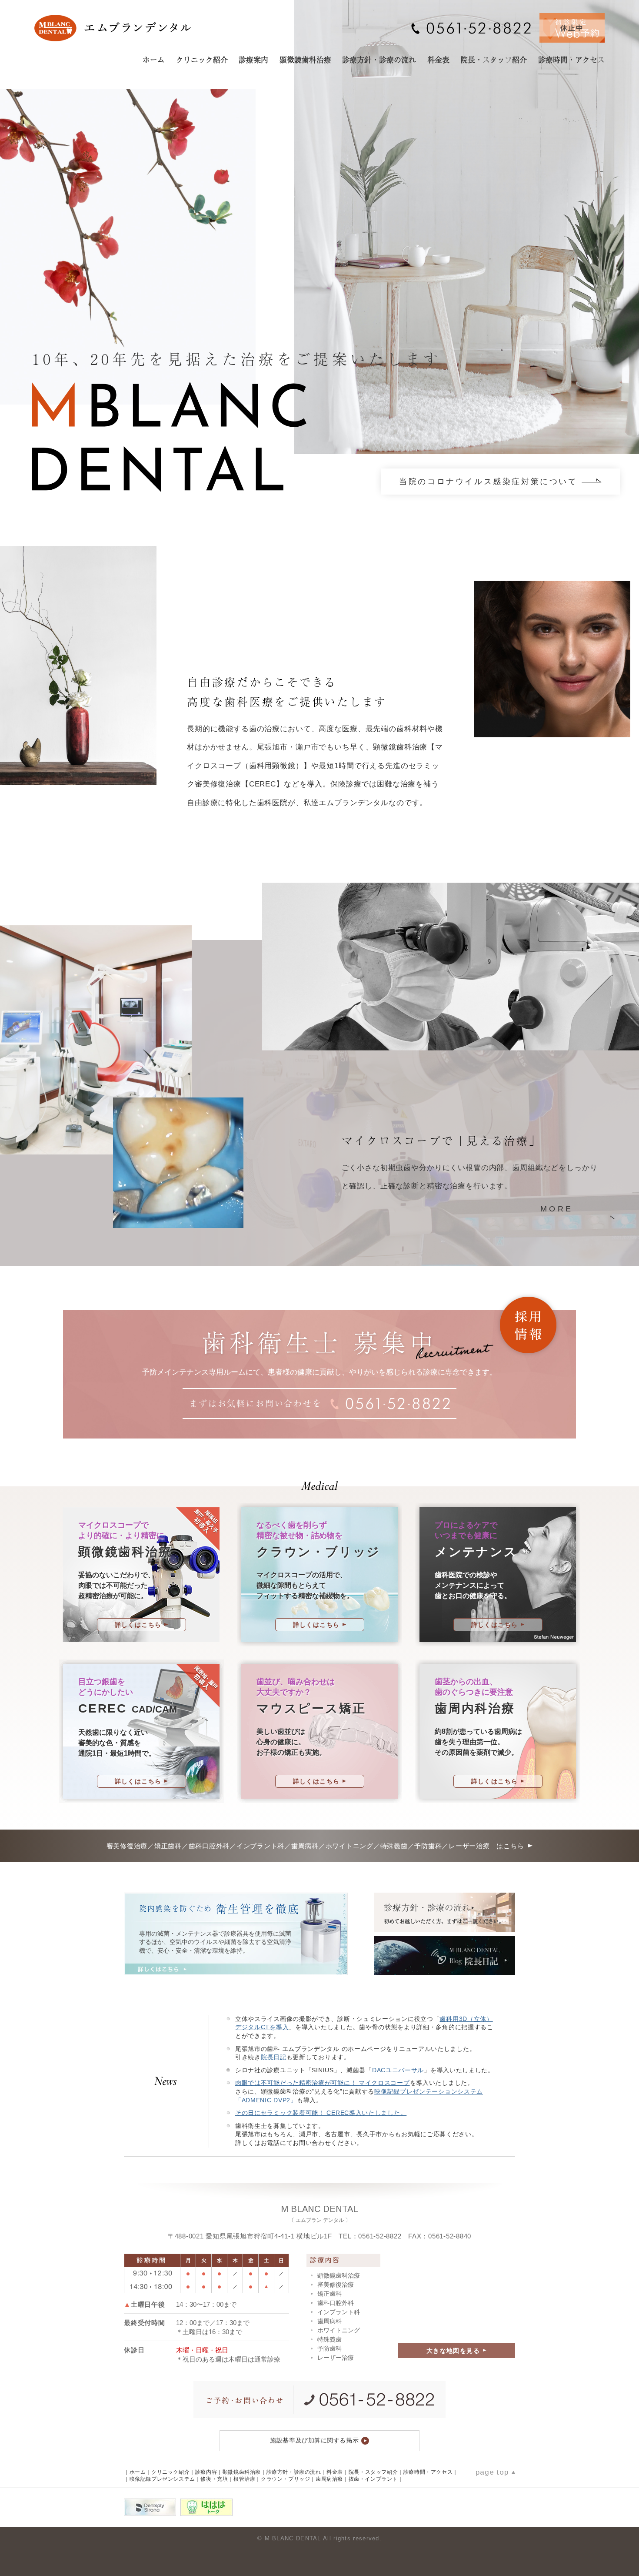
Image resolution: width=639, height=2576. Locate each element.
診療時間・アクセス (571, 59)
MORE (557, 1209)
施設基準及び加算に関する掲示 (314, 2440)
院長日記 (274, 2057)
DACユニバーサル (398, 2070)
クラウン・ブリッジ (285, 2479)
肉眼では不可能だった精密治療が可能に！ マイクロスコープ (323, 2083)
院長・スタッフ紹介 (494, 59)
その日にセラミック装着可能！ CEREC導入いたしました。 (321, 2113)
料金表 (438, 59)
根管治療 (244, 2479)
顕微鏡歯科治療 (305, 59)
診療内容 (206, 2472)
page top (492, 2472)
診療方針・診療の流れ (379, 59)
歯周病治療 (329, 2479)
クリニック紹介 (202, 59)
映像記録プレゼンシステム (162, 2479)
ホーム (154, 59)
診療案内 (253, 59)
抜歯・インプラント (373, 2479)
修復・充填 (214, 2479)
